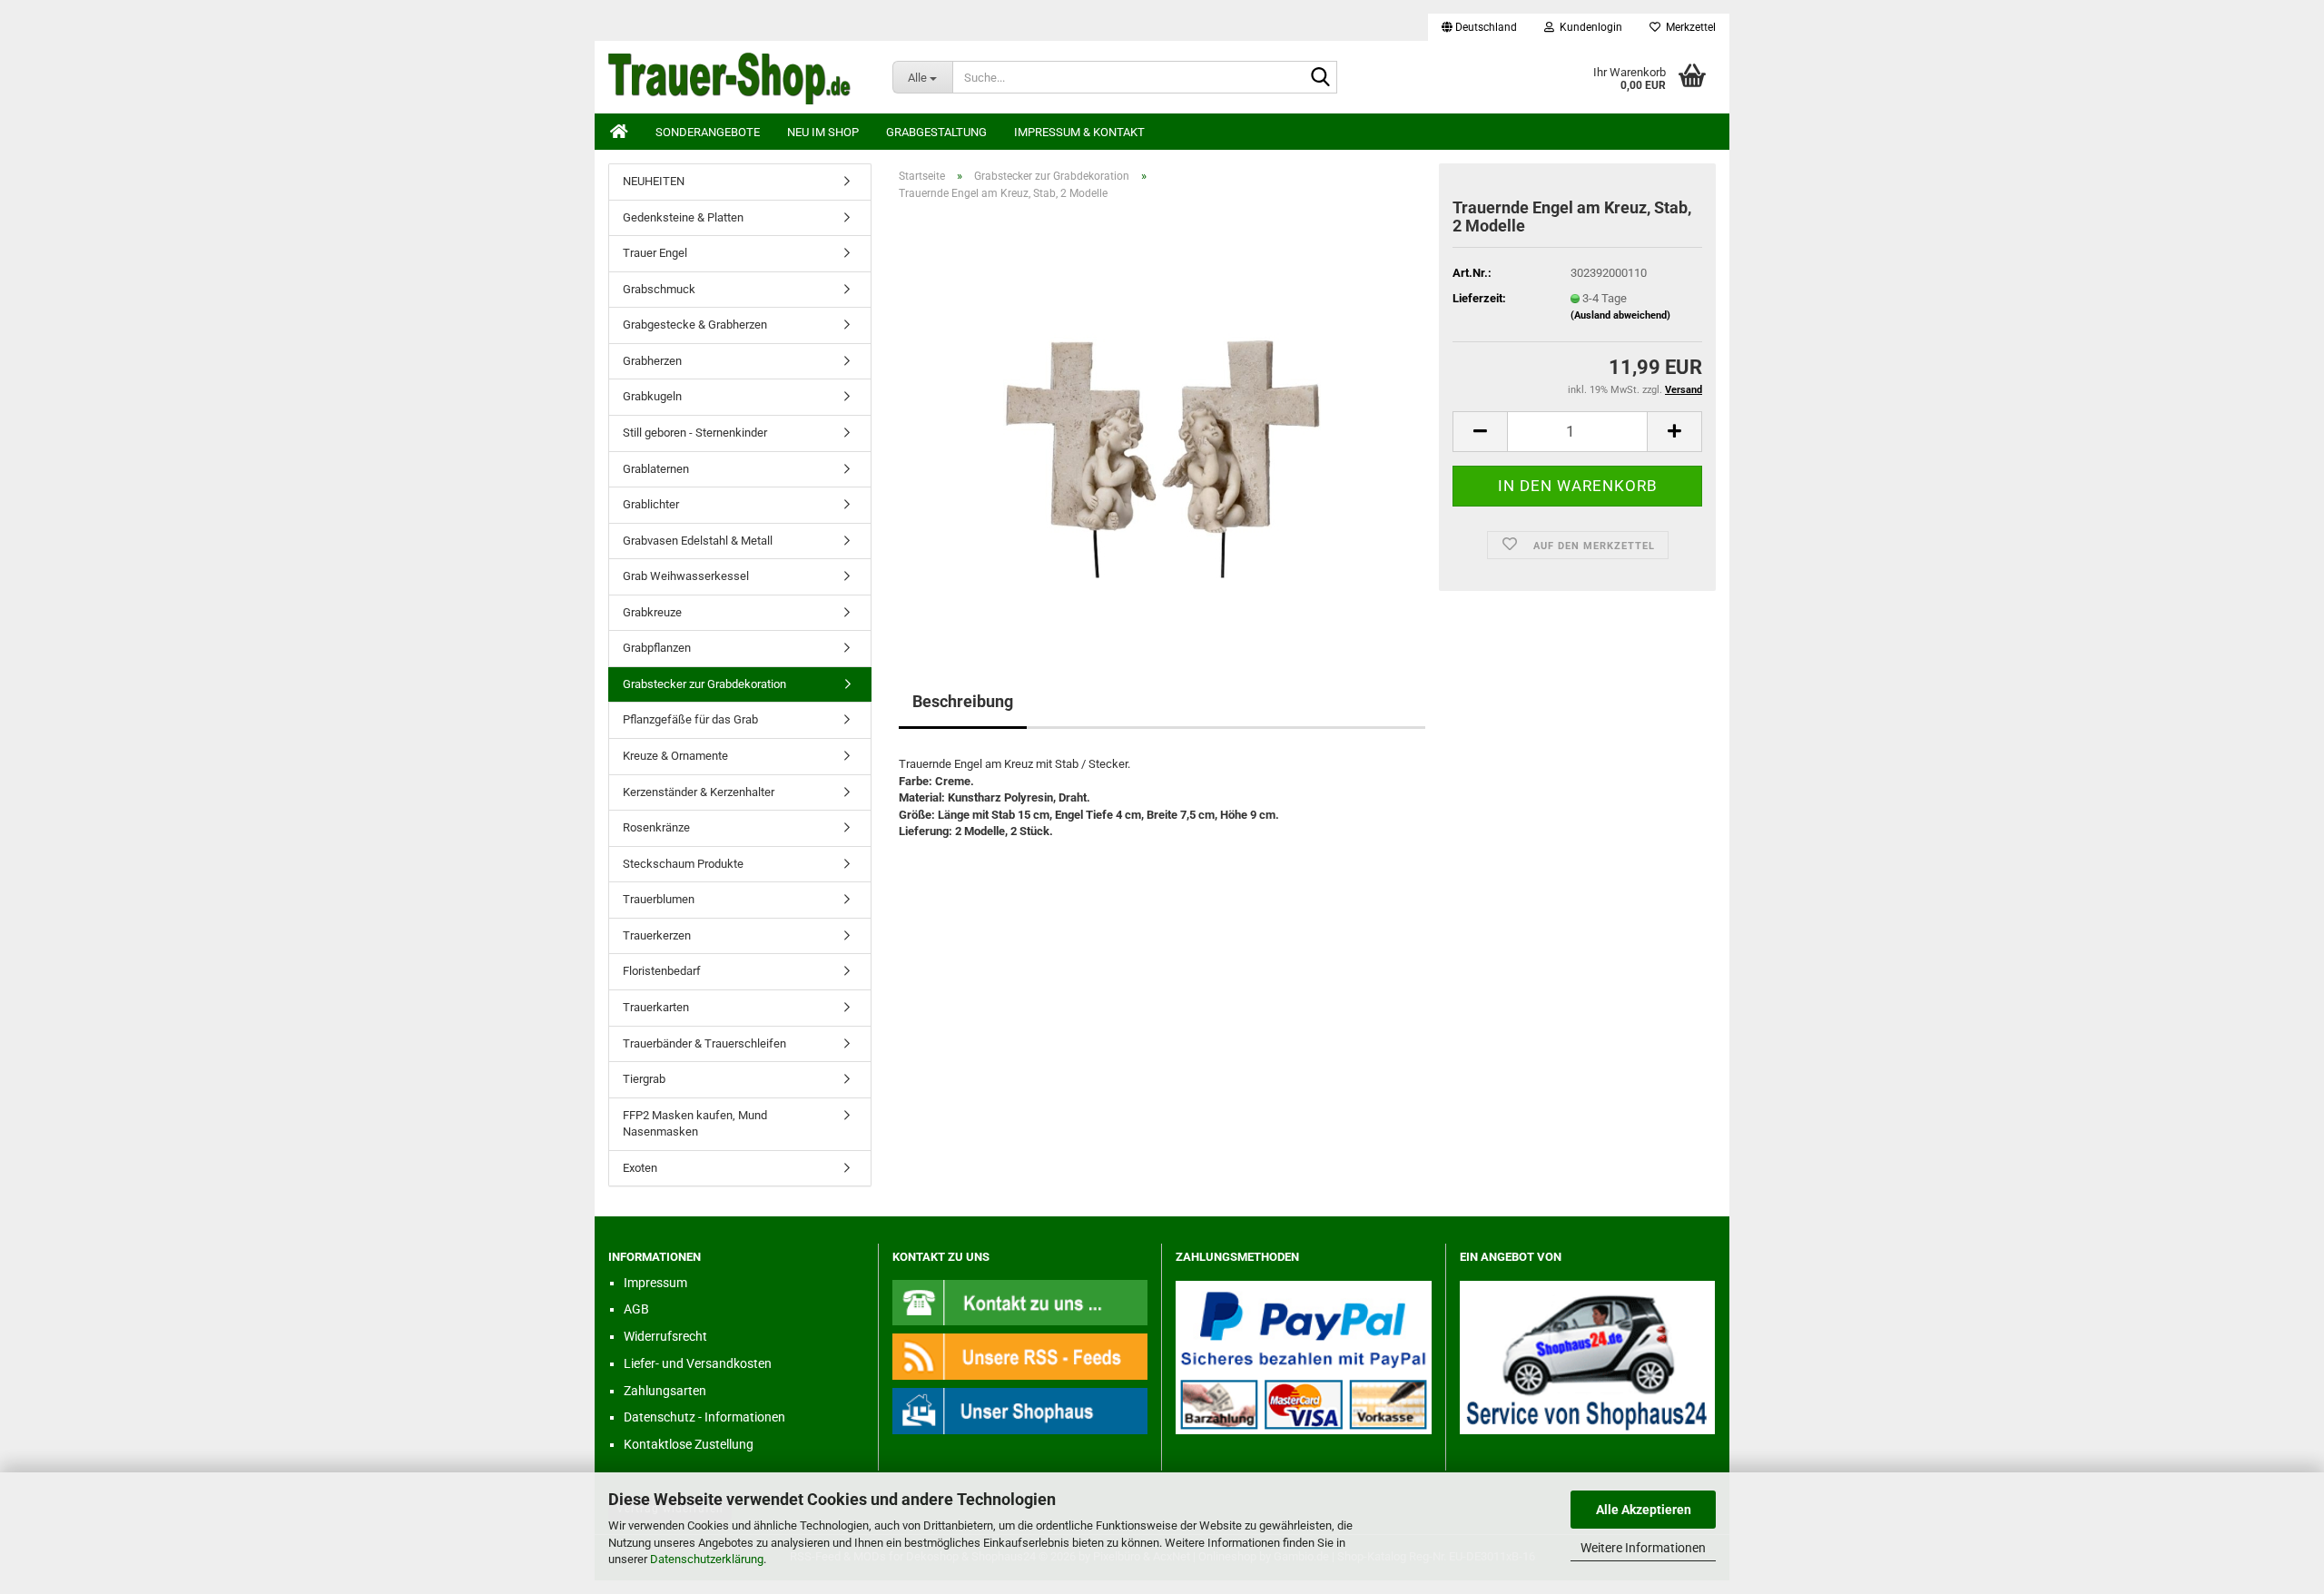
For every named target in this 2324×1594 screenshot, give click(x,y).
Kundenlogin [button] (1588, 27)
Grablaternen (656, 469)
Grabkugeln (652, 396)
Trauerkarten (656, 1007)
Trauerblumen (659, 899)
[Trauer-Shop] (737, 77)
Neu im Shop (823, 132)
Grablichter (651, 504)
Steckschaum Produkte (683, 864)
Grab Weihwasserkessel (686, 576)
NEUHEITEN (654, 181)
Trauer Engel (655, 253)
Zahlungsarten (665, 1391)
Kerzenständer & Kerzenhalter (699, 792)
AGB (636, 1309)
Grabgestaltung (936, 132)
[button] (1479, 27)
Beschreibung (963, 701)
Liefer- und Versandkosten (698, 1363)
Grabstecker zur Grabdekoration (704, 684)
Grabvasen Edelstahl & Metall (698, 541)
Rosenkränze (656, 827)
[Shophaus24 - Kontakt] (1020, 1301)
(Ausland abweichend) (1620, 315)
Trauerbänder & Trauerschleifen (704, 1043)
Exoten (640, 1168)
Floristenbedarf (662, 971)
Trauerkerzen (657, 935)
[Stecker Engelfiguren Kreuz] (1162, 419)
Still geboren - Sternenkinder (695, 433)
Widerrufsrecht (665, 1336)
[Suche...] (1320, 78)
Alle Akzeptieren (1644, 1510)
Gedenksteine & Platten (683, 217)
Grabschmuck (659, 289)
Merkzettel (1688, 27)
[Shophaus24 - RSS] (1020, 1356)
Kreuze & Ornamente (675, 756)
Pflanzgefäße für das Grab (690, 719)
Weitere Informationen (1643, 1548)
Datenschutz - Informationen (704, 1417)
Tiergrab (644, 1079)
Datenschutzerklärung (707, 1559)
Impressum (655, 1283)
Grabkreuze (652, 612)
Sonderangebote (708, 132)
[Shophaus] (1020, 1410)
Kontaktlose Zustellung (689, 1444)
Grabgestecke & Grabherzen (695, 325)
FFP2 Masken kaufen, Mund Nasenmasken (695, 1124)
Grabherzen (652, 361)
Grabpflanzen (657, 648)
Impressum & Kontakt (1079, 132)
